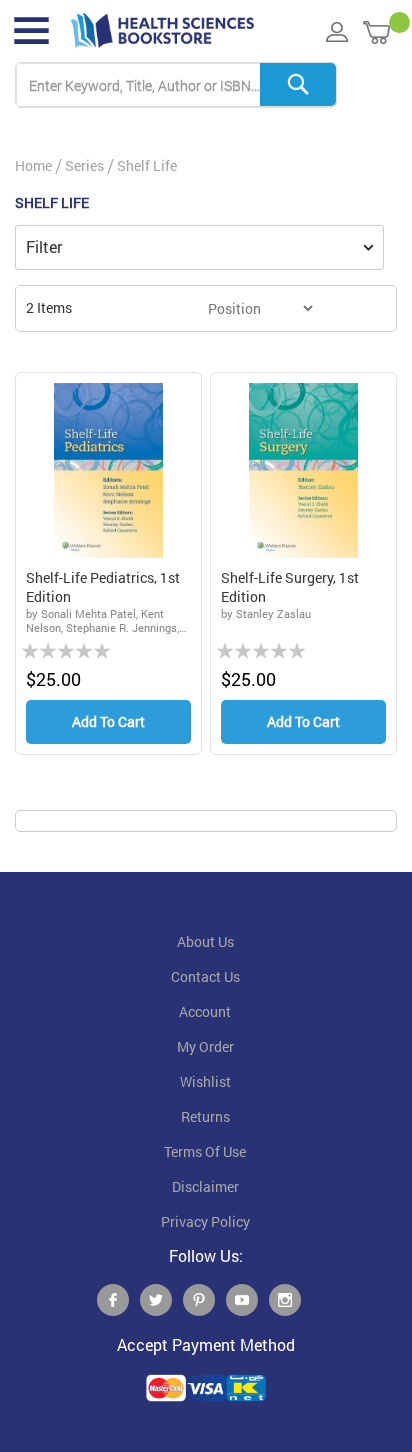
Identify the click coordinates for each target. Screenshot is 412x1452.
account (205, 1012)
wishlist (205, 1082)
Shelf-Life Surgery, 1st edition (290, 587)
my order (205, 1047)
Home (33, 165)
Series (84, 165)
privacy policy (205, 1222)
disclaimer (205, 1187)
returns (205, 1117)
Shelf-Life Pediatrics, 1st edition (103, 587)
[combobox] (176, 85)
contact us (205, 977)
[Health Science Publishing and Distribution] (162, 31)
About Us (205, 942)
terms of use (205, 1152)
